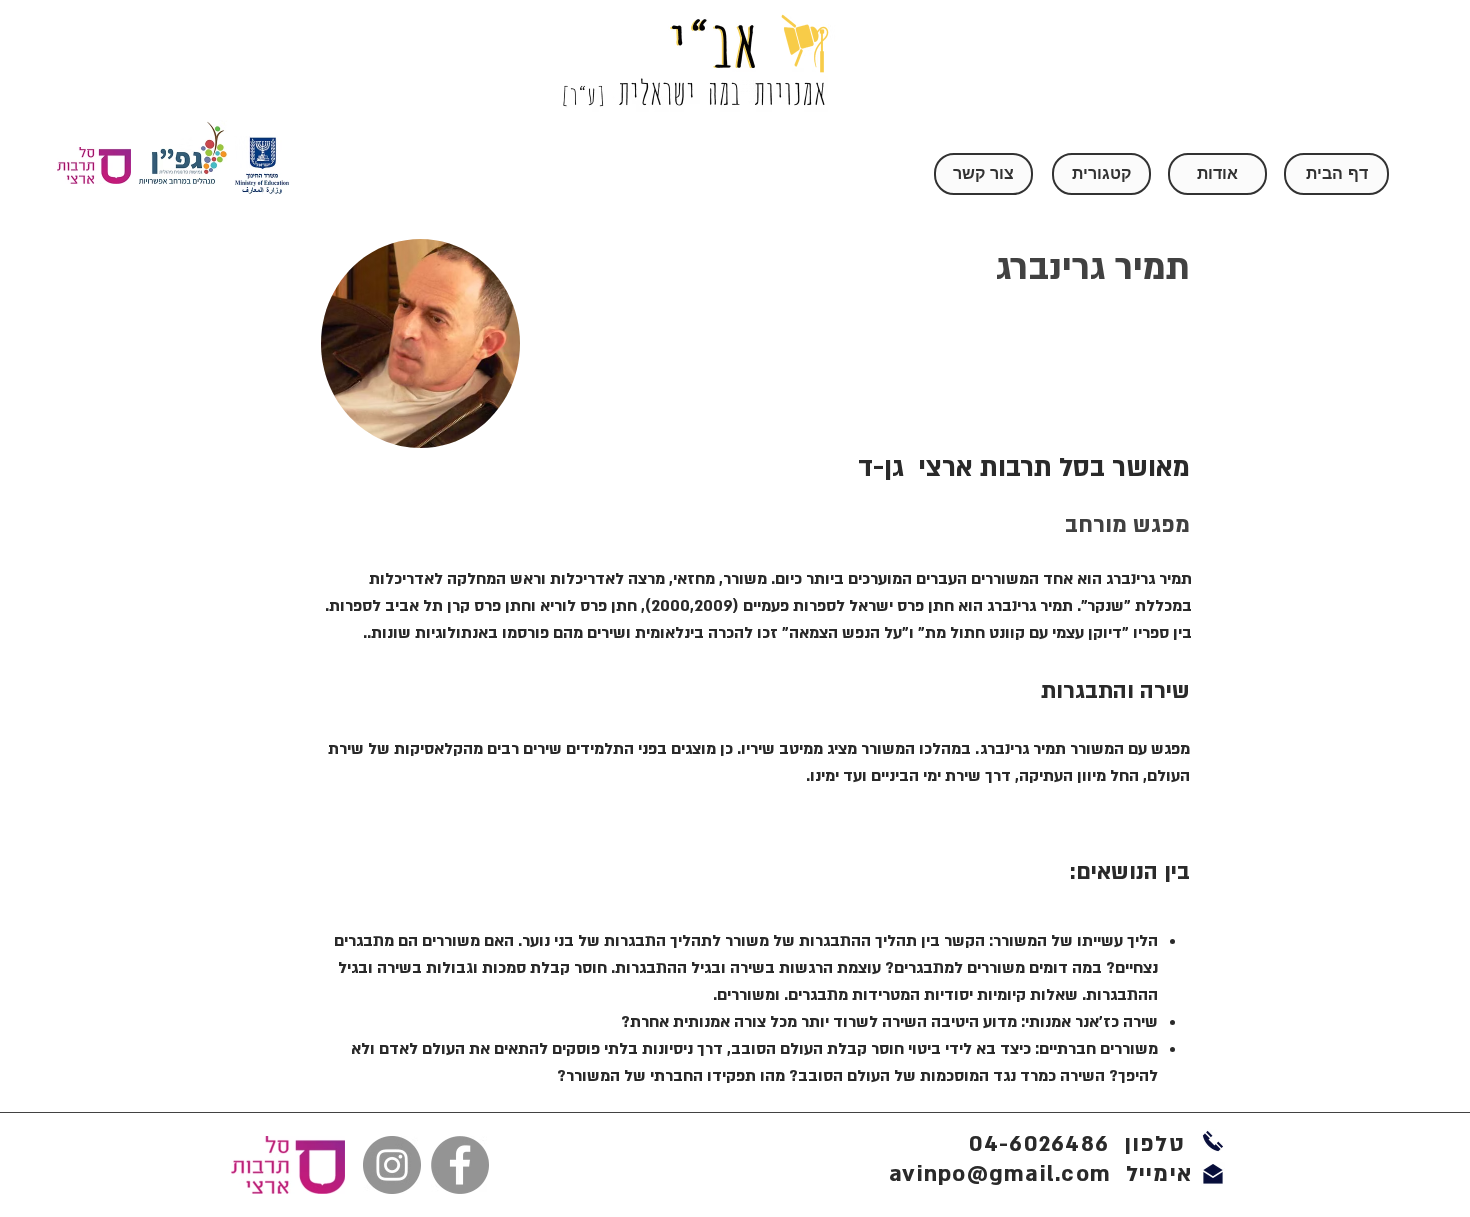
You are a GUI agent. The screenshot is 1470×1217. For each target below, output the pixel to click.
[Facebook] (460, 1165)
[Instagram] (392, 1165)
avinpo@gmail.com (1000, 1174)
